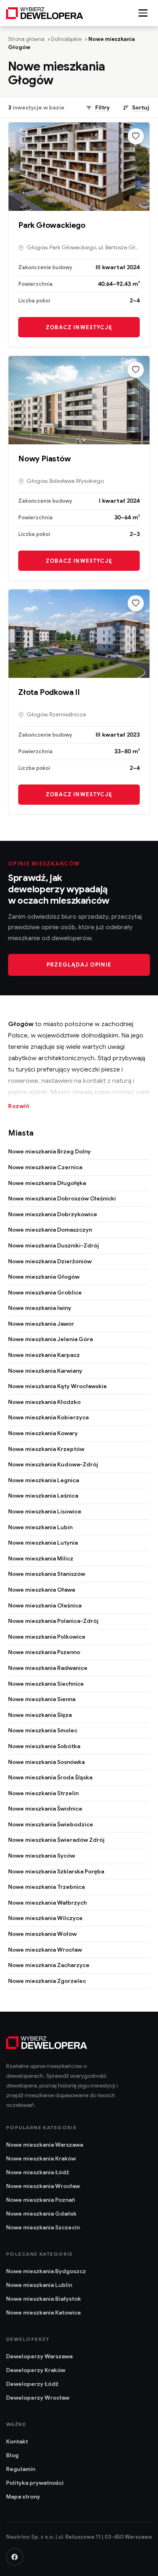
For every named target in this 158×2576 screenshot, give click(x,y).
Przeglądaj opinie (79, 965)
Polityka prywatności (35, 2483)
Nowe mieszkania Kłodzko (44, 1402)
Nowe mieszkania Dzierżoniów (50, 1261)
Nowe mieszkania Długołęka (47, 1183)
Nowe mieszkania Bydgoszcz (46, 2271)
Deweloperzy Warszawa (39, 2356)
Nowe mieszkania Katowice (44, 2312)
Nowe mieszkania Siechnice (46, 1684)
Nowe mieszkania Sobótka (44, 1746)
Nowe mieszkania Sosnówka (46, 1762)
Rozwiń (19, 1106)
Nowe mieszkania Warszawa (45, 2145)
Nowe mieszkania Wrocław (45, 1950)
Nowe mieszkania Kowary (43, 1433)
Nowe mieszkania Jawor (41, 1324)
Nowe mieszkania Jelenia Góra (50, 1339)
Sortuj (141, 108)
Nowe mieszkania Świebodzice (51, 1824)
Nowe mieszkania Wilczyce (45, 1918)
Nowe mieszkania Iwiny (40, 1308)
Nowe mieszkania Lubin (40, 1527)
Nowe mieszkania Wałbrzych (47, 1903)
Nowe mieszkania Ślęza (40, 1715)
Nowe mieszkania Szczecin (43, 2227)
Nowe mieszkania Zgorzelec (47, 1981)
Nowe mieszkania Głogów (44, 1277)
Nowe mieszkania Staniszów (47, 1574)
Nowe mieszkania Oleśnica (45, 1605)
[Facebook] (15, 2557)
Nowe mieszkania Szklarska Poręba (56, 1871)
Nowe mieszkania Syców (42, 1856)
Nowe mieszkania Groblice (45, 1292)
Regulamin (21, 2469)
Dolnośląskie (66, 39)
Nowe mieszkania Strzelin (43, 1793)
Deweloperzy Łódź (32, 2384)
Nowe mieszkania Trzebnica (46, 1887)
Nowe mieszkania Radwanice (48, 1668)
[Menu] (143, 13)
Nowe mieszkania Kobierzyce (49, 1417)
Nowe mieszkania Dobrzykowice (53, 1214)
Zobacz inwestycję (79, 327)
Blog (12, 2455)
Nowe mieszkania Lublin (39, 2285)
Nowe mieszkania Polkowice (47, 1637)
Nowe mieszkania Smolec (43, 1730)
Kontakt (17, 2441)
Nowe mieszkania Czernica (45, 1167)
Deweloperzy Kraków (36, 2370)
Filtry (102, 108)
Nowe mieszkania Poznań (41, 2200)
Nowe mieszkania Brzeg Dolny (49, 1151)
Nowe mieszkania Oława (42, 1590)
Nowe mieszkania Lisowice (45, 1511)
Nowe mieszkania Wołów (42, 1934)
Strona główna (26, 39)
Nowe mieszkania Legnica (44, 1480)
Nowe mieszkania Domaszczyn (50, 1230)
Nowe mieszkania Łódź (37, 2172)
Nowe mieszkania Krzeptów (46, 1449)
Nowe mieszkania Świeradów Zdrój (56, 1840)
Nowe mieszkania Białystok (44, 2299)
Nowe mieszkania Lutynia (43, 1543)
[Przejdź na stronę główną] (45, 13)
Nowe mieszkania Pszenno (44, 1652)
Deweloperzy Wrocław (38, 2398)
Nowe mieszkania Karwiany (45, 1371)
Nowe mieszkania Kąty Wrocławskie (58, 1386)
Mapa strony (23, 2497)
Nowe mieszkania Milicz (41, 1558)
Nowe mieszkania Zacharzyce (49, 1965)
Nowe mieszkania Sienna (42, 1699)
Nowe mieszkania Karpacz (44, 1355)
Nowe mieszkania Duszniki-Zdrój (53, 1245)
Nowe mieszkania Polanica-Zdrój (53, 1621)
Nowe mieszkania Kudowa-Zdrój (53, 1464)
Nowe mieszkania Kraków (41, 2158)
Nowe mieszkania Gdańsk (41, 2214)
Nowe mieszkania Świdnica (45, 1809)
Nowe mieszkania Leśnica (43, 1496)
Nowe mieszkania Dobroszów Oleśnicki (62, 1198)
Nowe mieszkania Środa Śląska (50, 1777)
